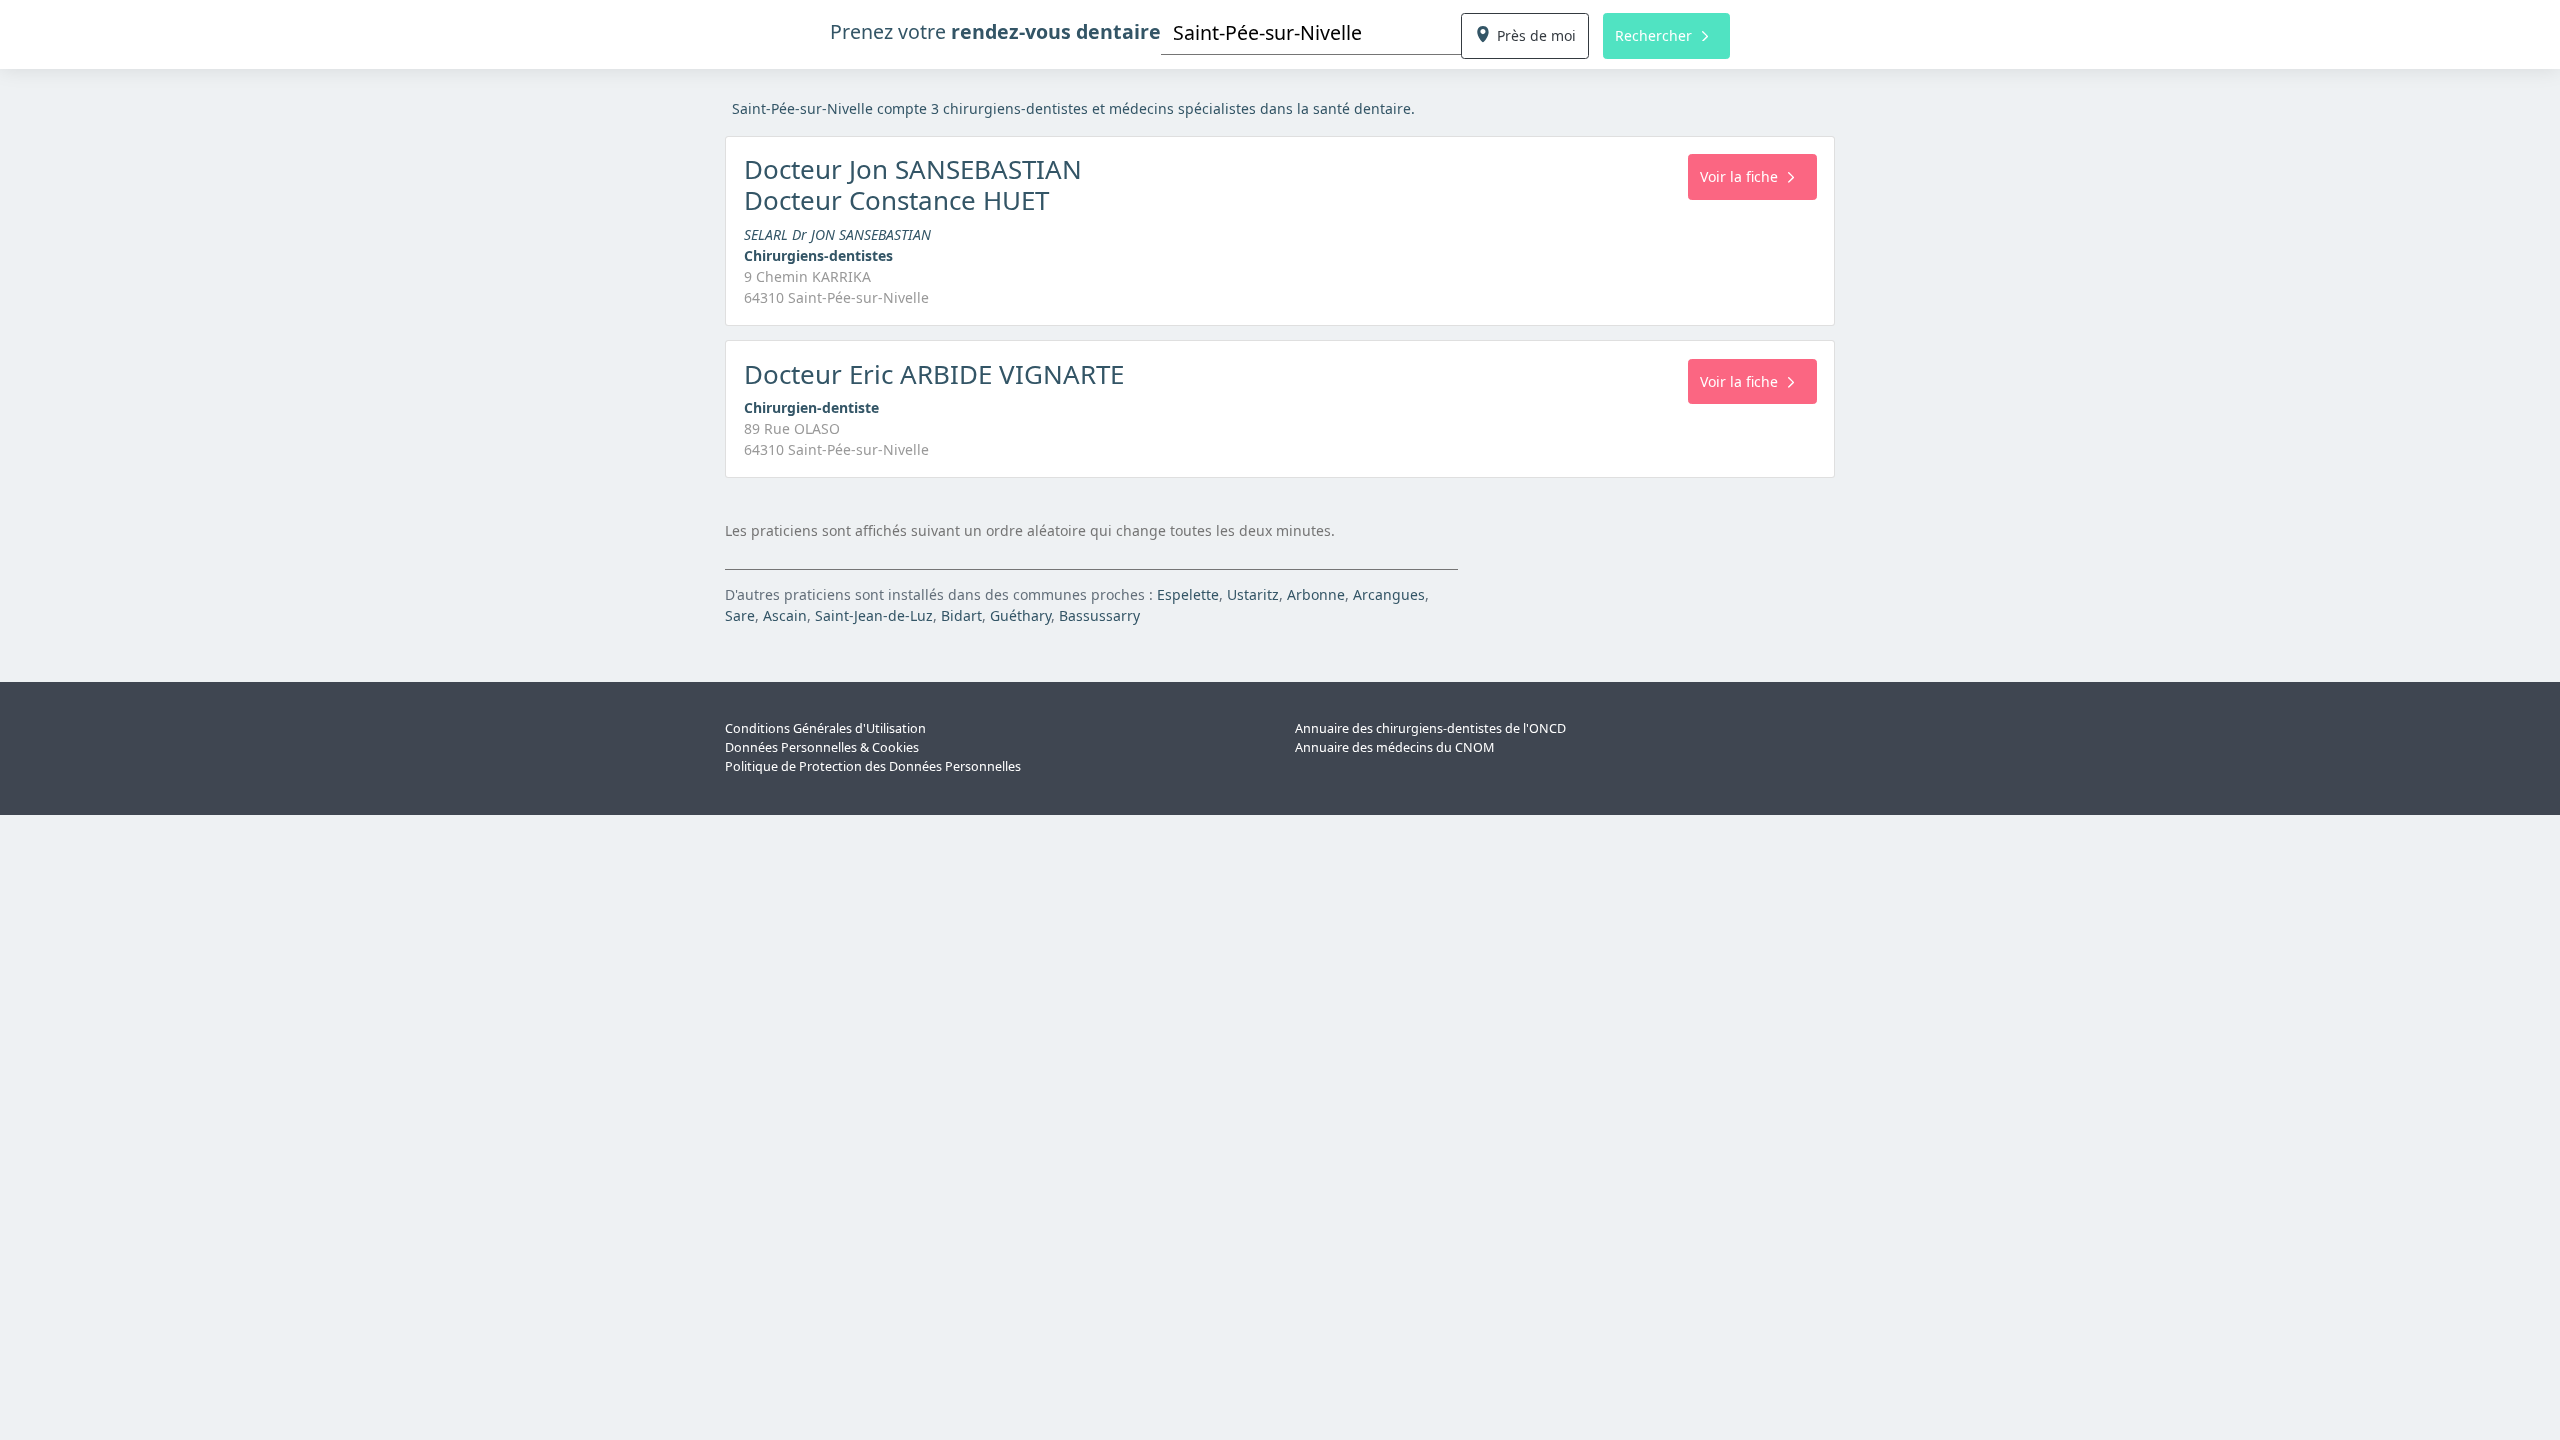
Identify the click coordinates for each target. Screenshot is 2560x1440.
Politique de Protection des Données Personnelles (873, 766)
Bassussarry (1099, 615)
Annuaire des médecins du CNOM (1394, 747)
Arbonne (1316, 594)
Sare (740, 615)
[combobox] (1311, 32)
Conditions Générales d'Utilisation (825, 728)
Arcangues (1389, 594)
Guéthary (1020, 615)
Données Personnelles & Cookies (822, 747)
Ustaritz (1253, 594)
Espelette (1188, 594)
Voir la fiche (1739, 176)
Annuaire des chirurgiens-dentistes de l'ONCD (1430, 728)
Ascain (785, 615)
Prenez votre (995, 31)
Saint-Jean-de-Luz (874, 615)
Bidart (961, 615)
